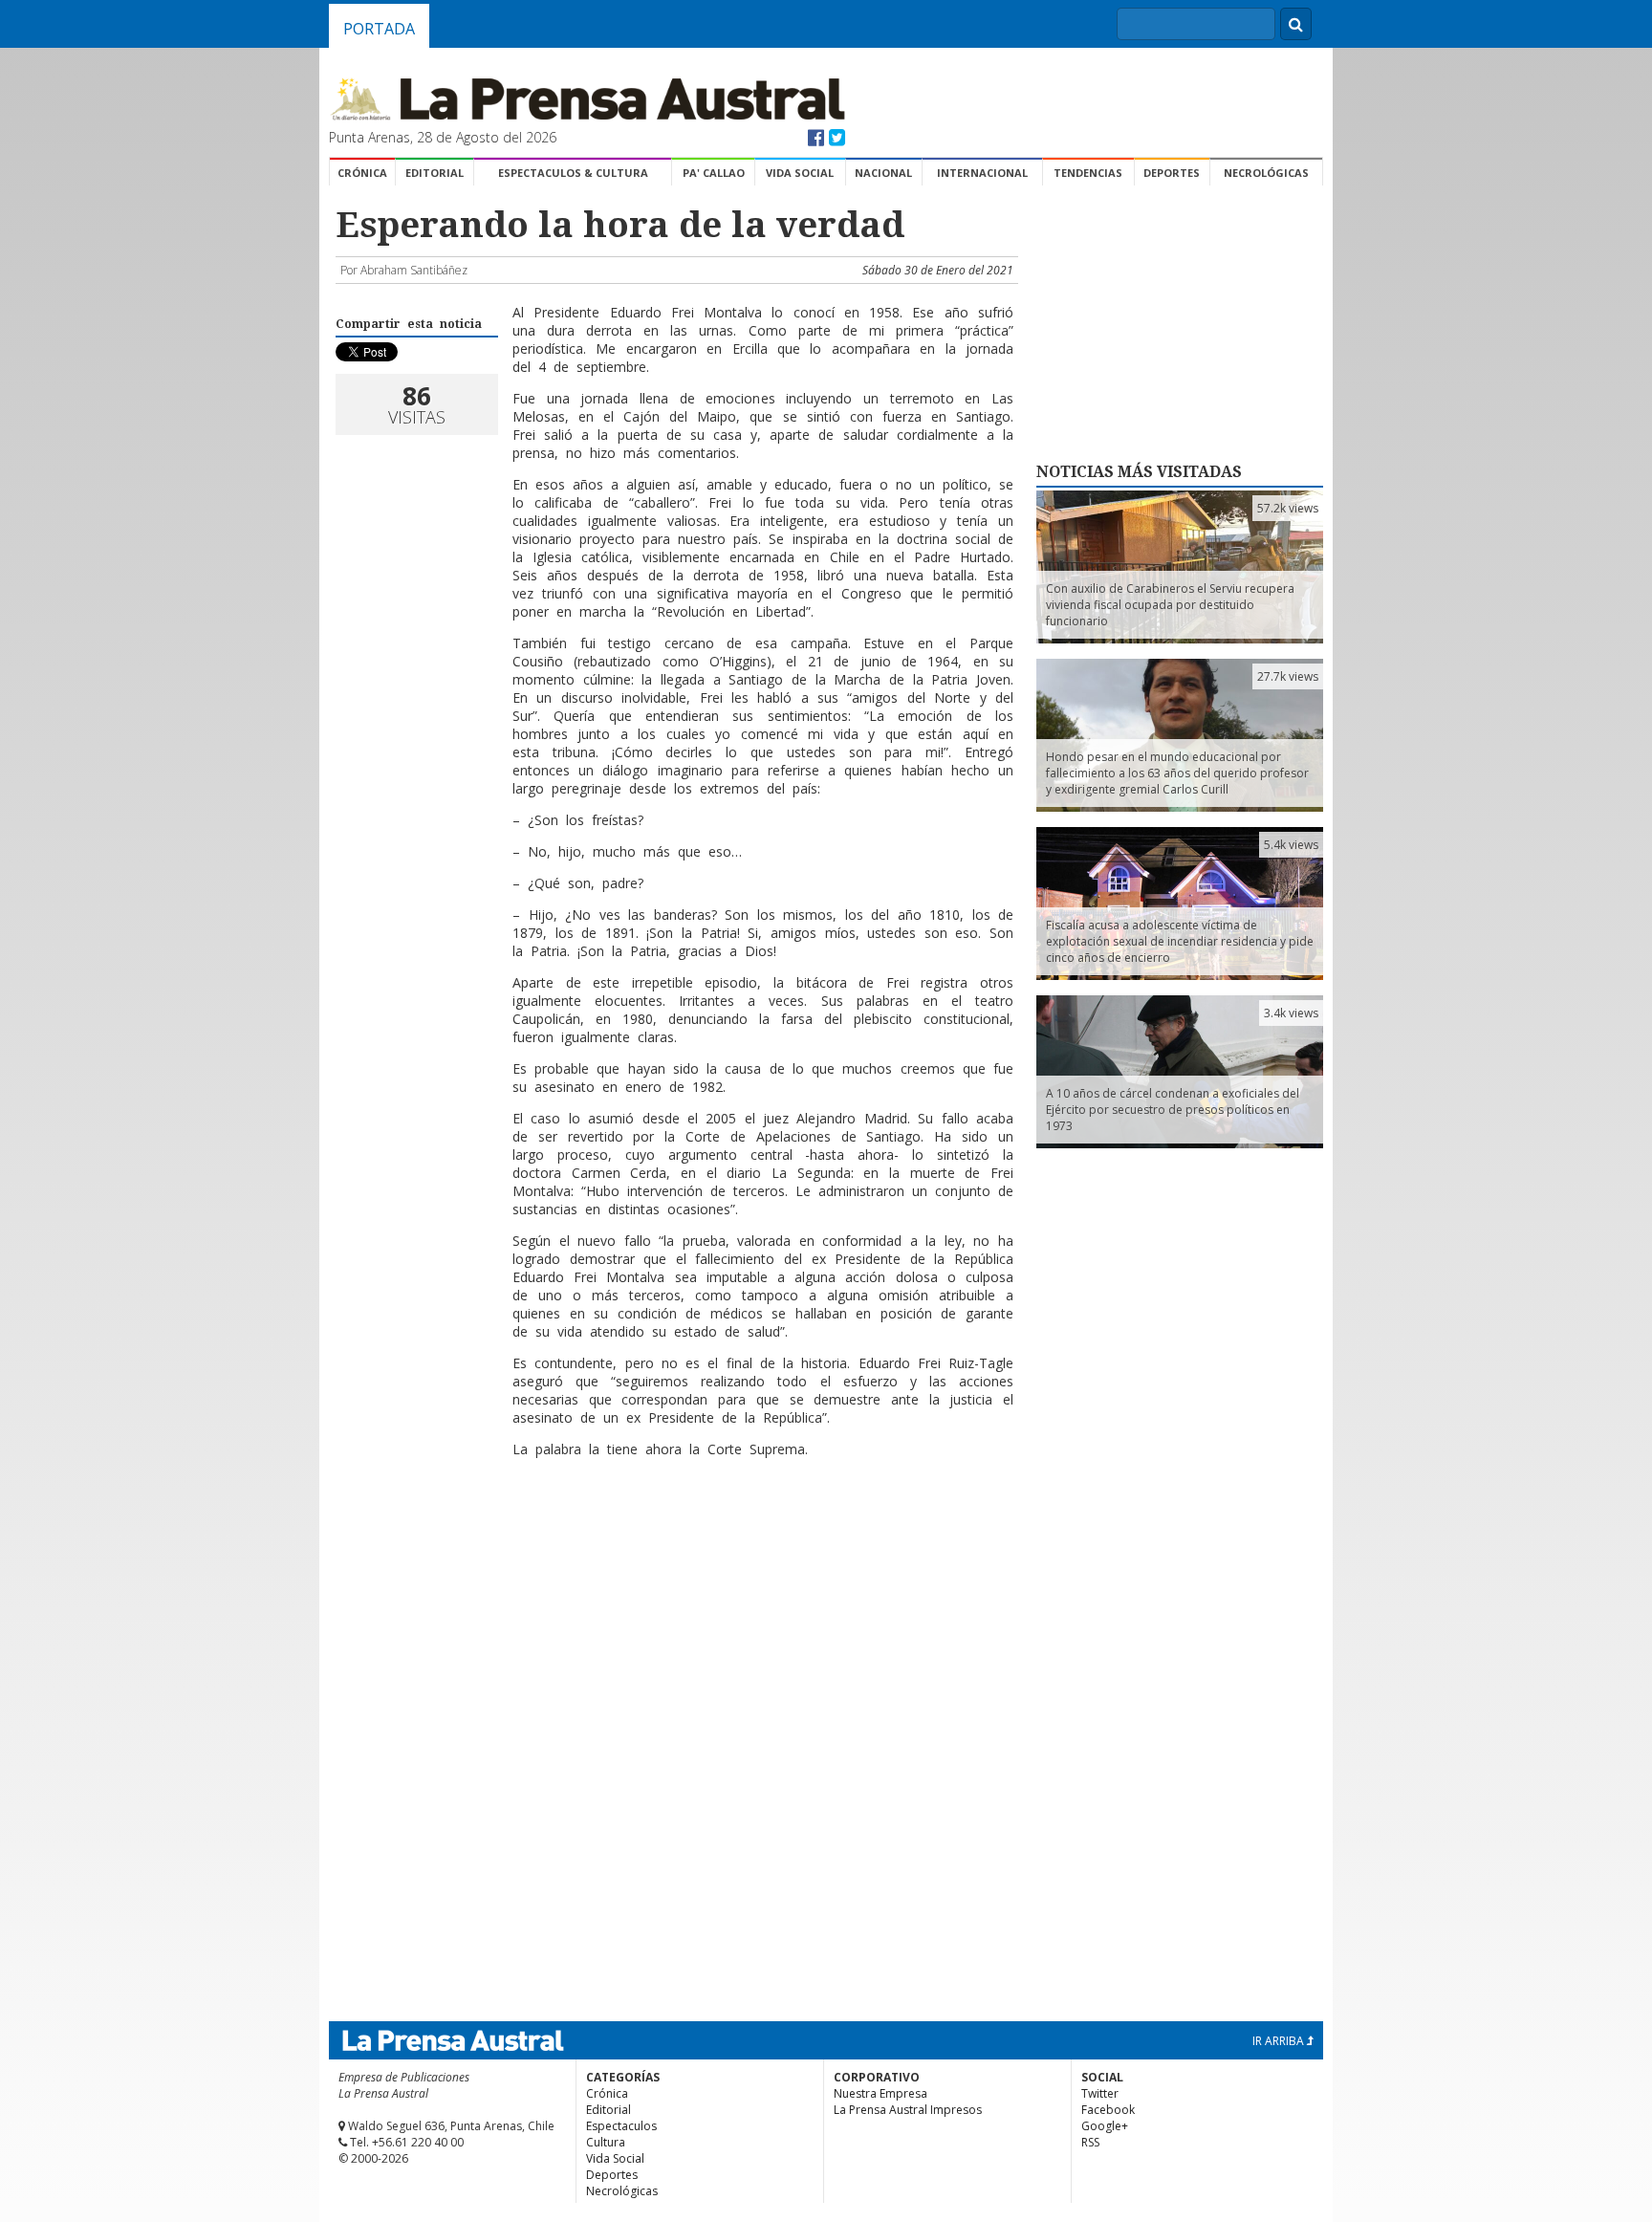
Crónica (362, 173)
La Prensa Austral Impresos (908, 2110)
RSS (1090, 2142)
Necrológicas (1266, 173)
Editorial (435, 173)
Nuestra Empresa (880, 2093)
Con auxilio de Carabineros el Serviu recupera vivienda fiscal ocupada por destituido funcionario (1170, 605)
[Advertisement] (674, 1535)
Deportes (1172, 173)
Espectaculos (621, 2126)
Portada (379, 29)
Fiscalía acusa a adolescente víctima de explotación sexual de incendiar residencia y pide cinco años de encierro (1180, 941)
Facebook (1108, 2110)
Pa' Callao (714, 173)
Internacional (982, 173)
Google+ (1105, 2126)
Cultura (606, 2142)
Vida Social (800, 173)
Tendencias (1088, 173)
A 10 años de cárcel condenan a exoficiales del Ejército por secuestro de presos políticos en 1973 (1173, 1110)
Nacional (883, 173)
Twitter (1100, 2093)
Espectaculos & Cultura (573, 173)
